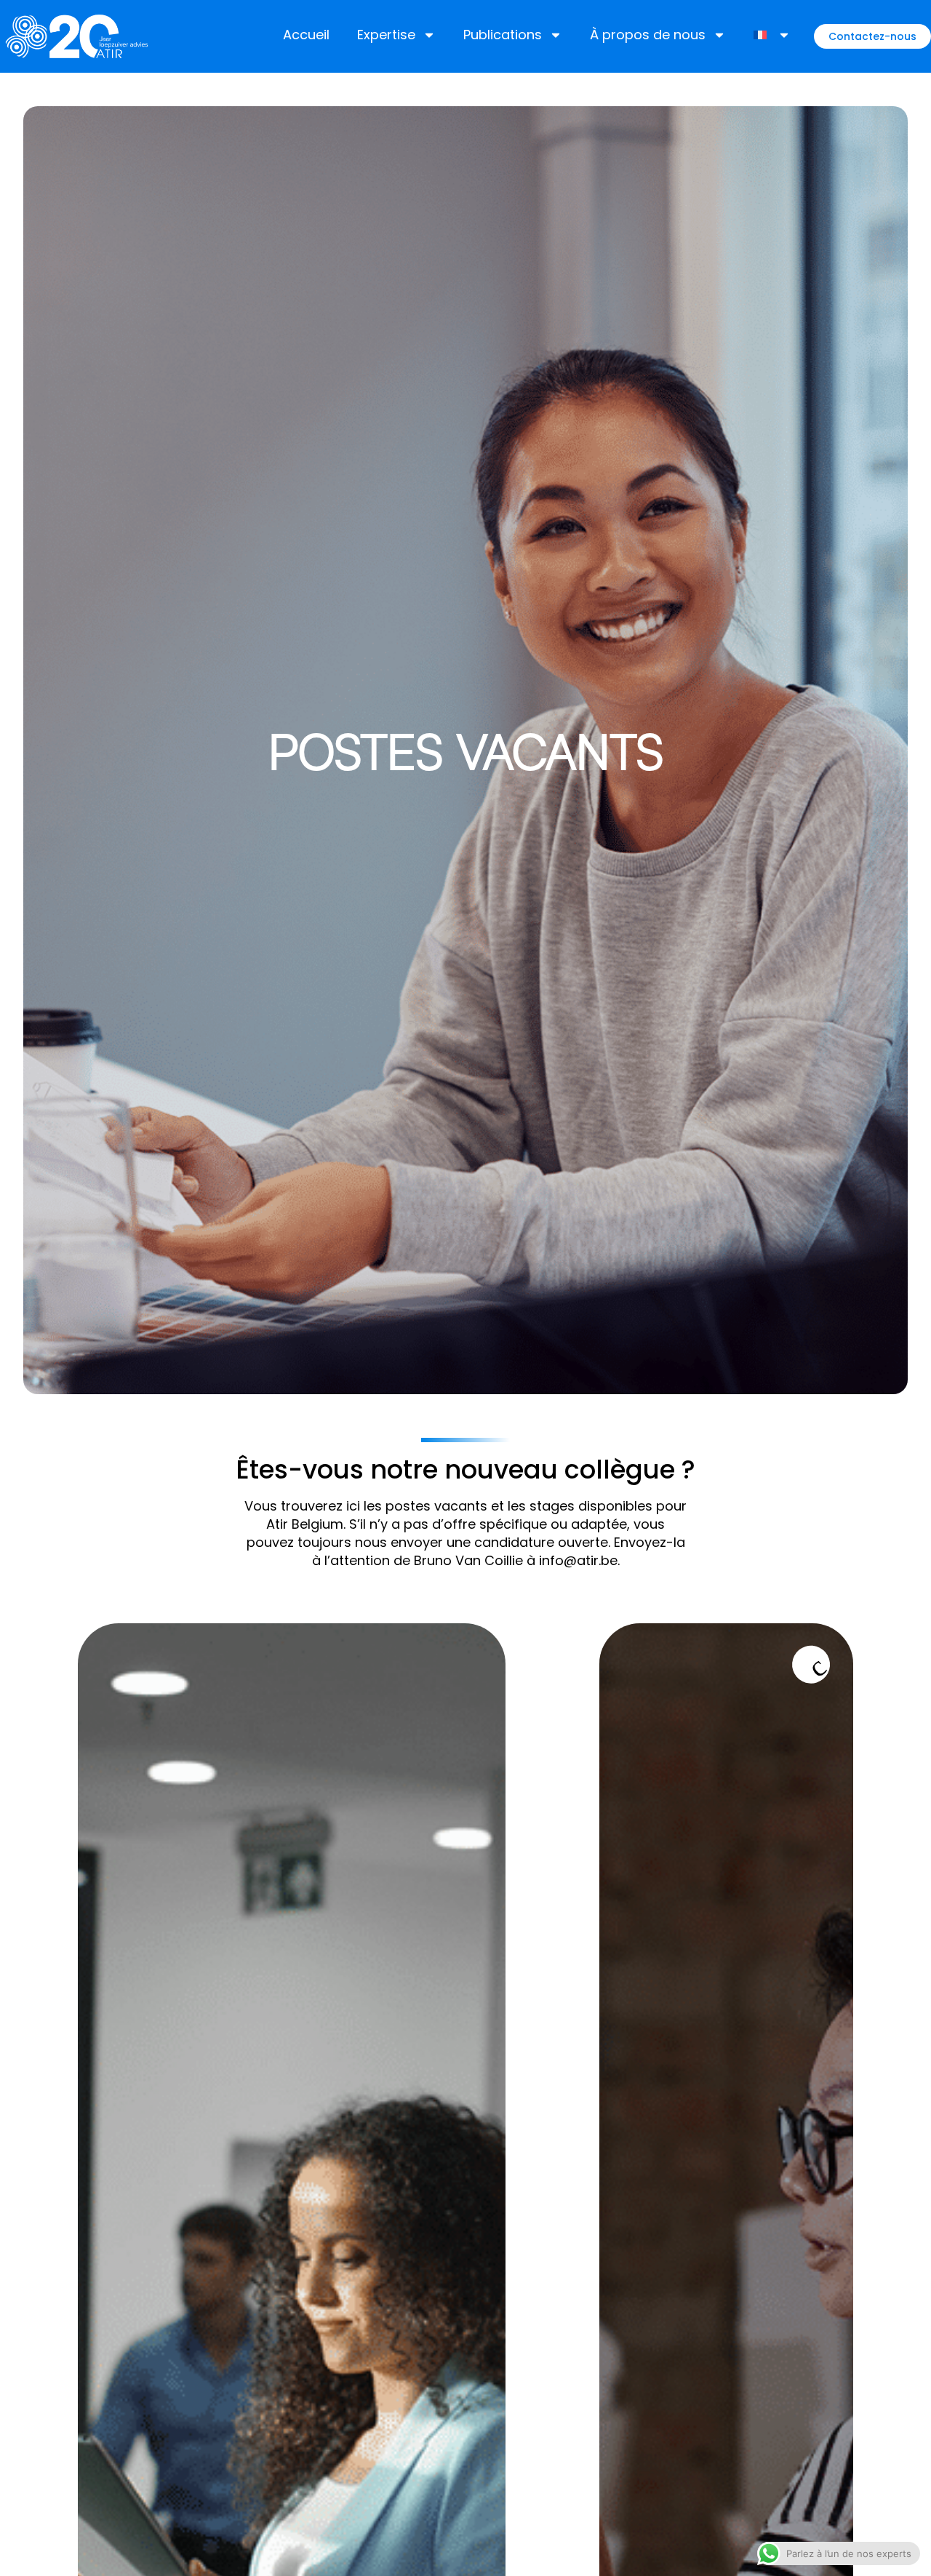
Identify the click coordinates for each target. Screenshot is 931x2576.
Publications (503, 35)
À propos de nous (648, 35)
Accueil (306, 35)
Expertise (386, 35)
